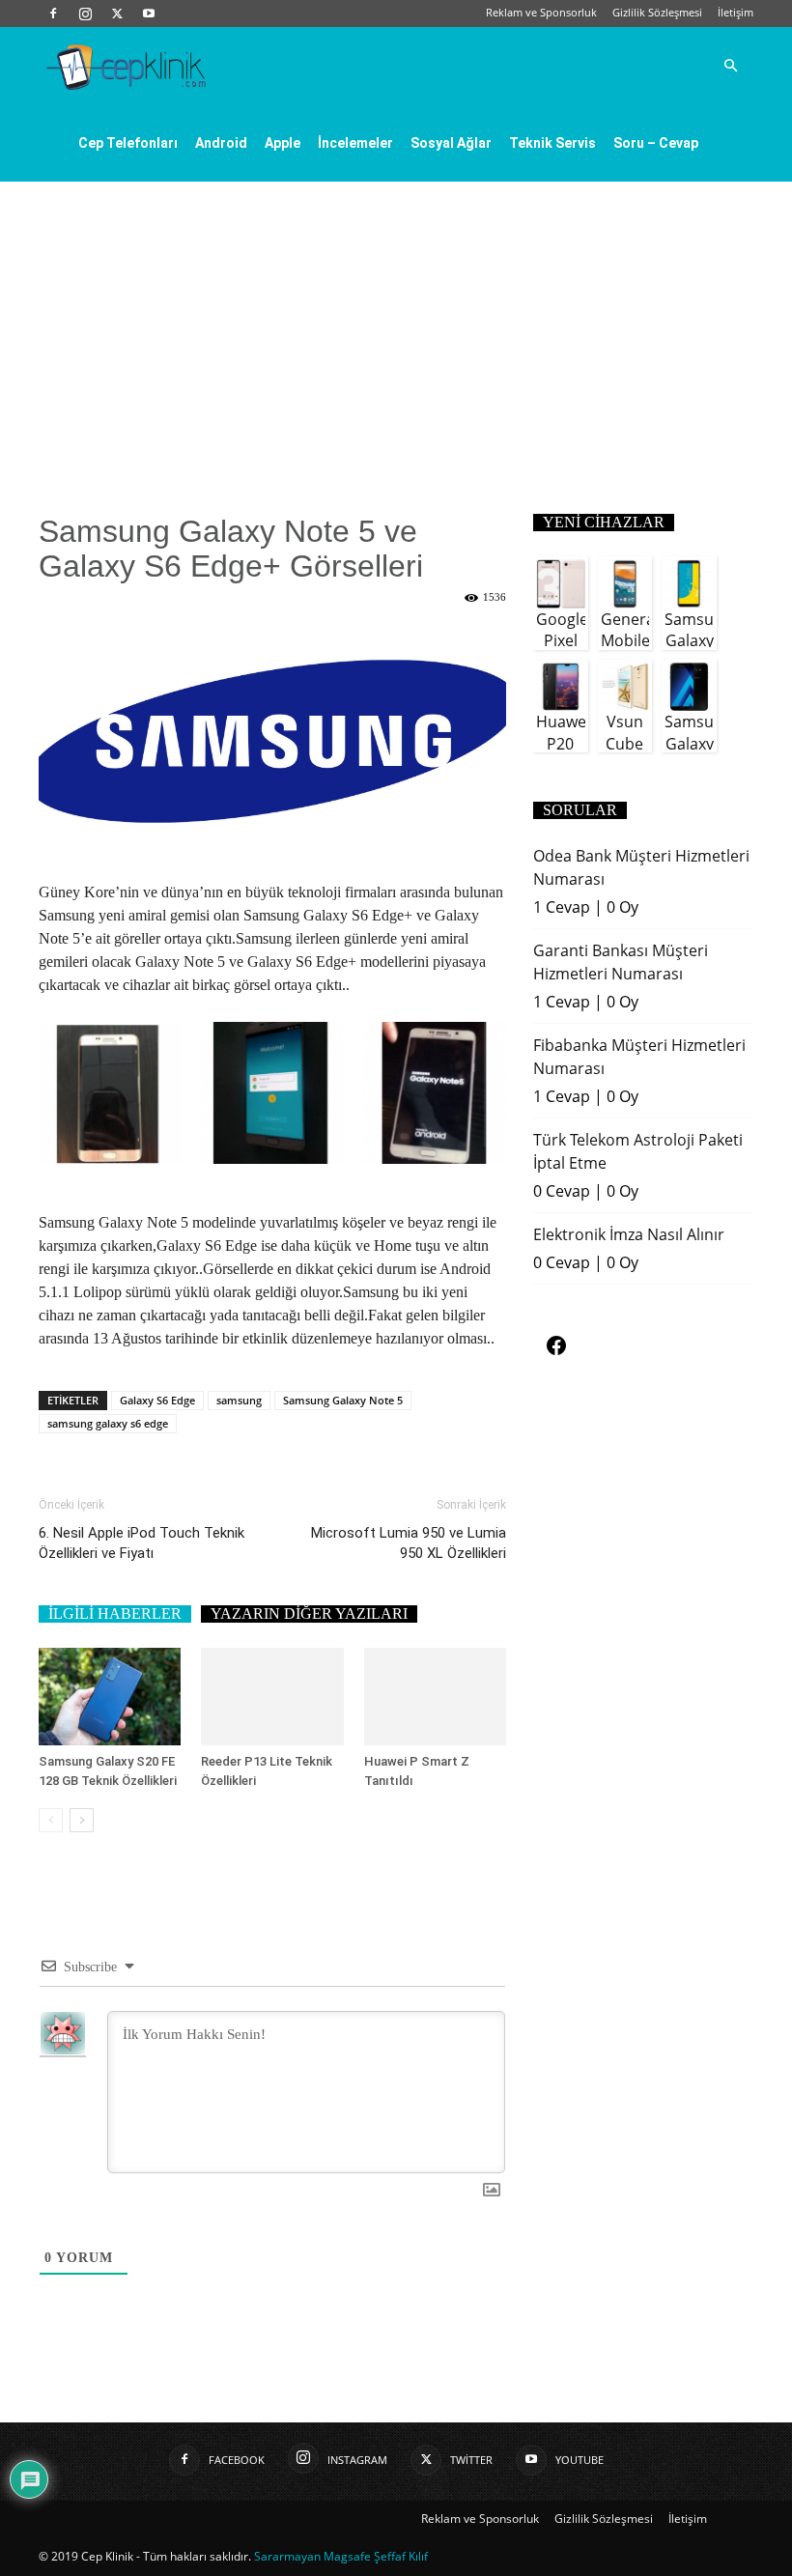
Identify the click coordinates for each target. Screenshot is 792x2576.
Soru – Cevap (656, 143)
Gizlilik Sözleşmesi (657, 12)
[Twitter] (117, 14)
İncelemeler (355, 143)
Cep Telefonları (128, 143)
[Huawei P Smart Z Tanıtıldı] (435, 1697)
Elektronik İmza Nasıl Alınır (629, 1234)
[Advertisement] (396, 326)
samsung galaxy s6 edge (108, 1423)
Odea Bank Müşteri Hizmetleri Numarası (641, 867)
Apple (283, 143)
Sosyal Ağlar (451, 143)
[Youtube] (149, 14)
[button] (730, 66)
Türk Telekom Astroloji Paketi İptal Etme (638, 1151)
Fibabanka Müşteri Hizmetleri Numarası (639, 1057)
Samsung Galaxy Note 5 (343, 1400)
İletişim (735, 12)
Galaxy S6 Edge (157, 1400)
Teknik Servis (552, 143)
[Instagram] (85, 14)
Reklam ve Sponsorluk (541, 12)
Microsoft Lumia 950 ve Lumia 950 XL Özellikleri (409, 1543)
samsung (239, 1400)
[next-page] (82, 1820)
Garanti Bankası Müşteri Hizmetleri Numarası (621, 962)
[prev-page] (51, 1820)
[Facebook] (53, 14)
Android (221, 143)
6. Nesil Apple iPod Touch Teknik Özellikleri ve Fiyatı (141, 1543)
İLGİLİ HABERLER (115, 1614)
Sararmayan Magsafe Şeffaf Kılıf (341, 2556)
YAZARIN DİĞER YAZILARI (309, 1614)
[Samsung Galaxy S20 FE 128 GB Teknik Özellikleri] (110, 1697)
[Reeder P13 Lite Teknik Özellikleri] (272, 1697)
